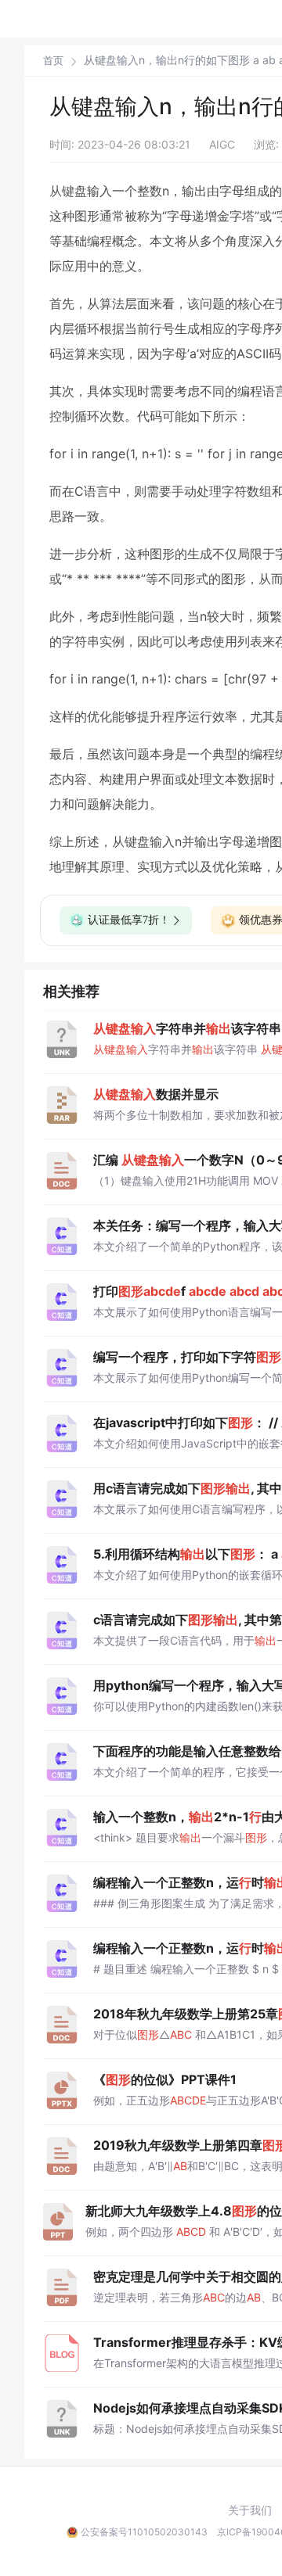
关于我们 (250, 2510)
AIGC (222, 144)
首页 (53, 61)
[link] (53, 60)
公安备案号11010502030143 (144, 2532)
